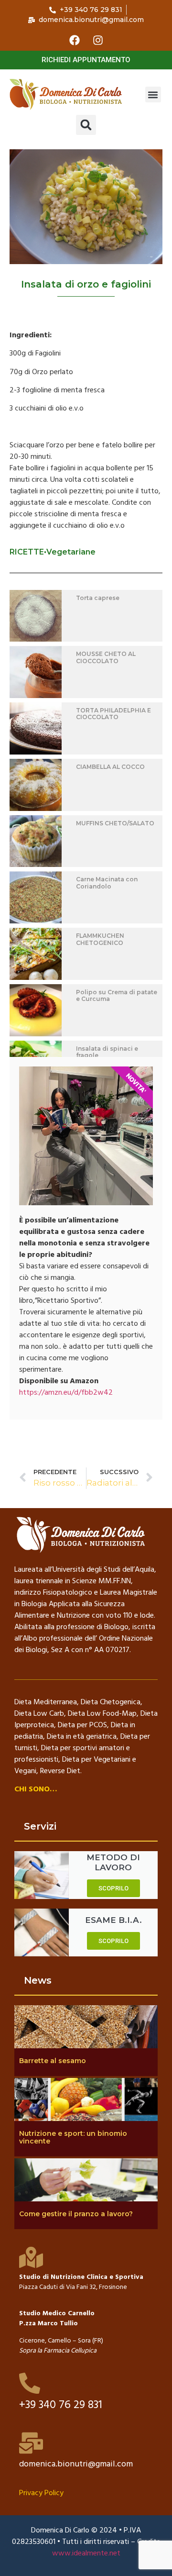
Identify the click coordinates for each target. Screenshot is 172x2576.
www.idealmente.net (86, 2554)
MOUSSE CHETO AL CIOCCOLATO (106, 657)
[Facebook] (75, 40)
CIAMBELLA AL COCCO (110, 767)
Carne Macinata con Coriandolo (107, 883)
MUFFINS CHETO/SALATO (115, 823)
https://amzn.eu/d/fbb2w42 (66, 1393)
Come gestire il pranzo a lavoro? (76, 2214)
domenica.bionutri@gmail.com (76, 2464)
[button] (153, 94)
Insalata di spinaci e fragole (107, 1052)
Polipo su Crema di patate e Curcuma (117, 995)
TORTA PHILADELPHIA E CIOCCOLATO (113, 714)
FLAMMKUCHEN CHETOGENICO (100, 939)
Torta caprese (98, 598)
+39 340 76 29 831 (61, 2405)
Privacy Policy (41, 2493)
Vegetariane (71, 552)
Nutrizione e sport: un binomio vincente (73, 2137)
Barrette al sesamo (53, 2061)
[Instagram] (98, 40)
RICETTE (27, 552)
